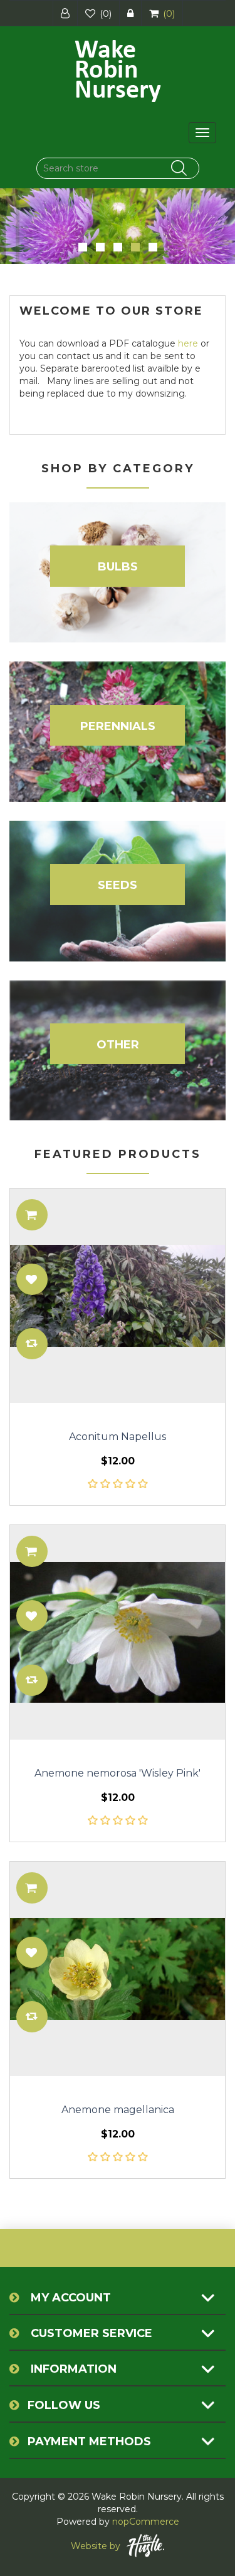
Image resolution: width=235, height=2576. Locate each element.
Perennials (118, 726)
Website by (96, 2546)
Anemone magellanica (118, 2110)
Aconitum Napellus (118, 1437)
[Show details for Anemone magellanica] (118, 1969)
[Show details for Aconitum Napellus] (118, 1296)
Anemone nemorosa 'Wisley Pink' (118, 1773)
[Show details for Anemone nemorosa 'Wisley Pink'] (118, 1632)
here (188, 343)
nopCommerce (146, 2522)
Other (118, 1045)
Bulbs (118, 567)
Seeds (118, 885)
